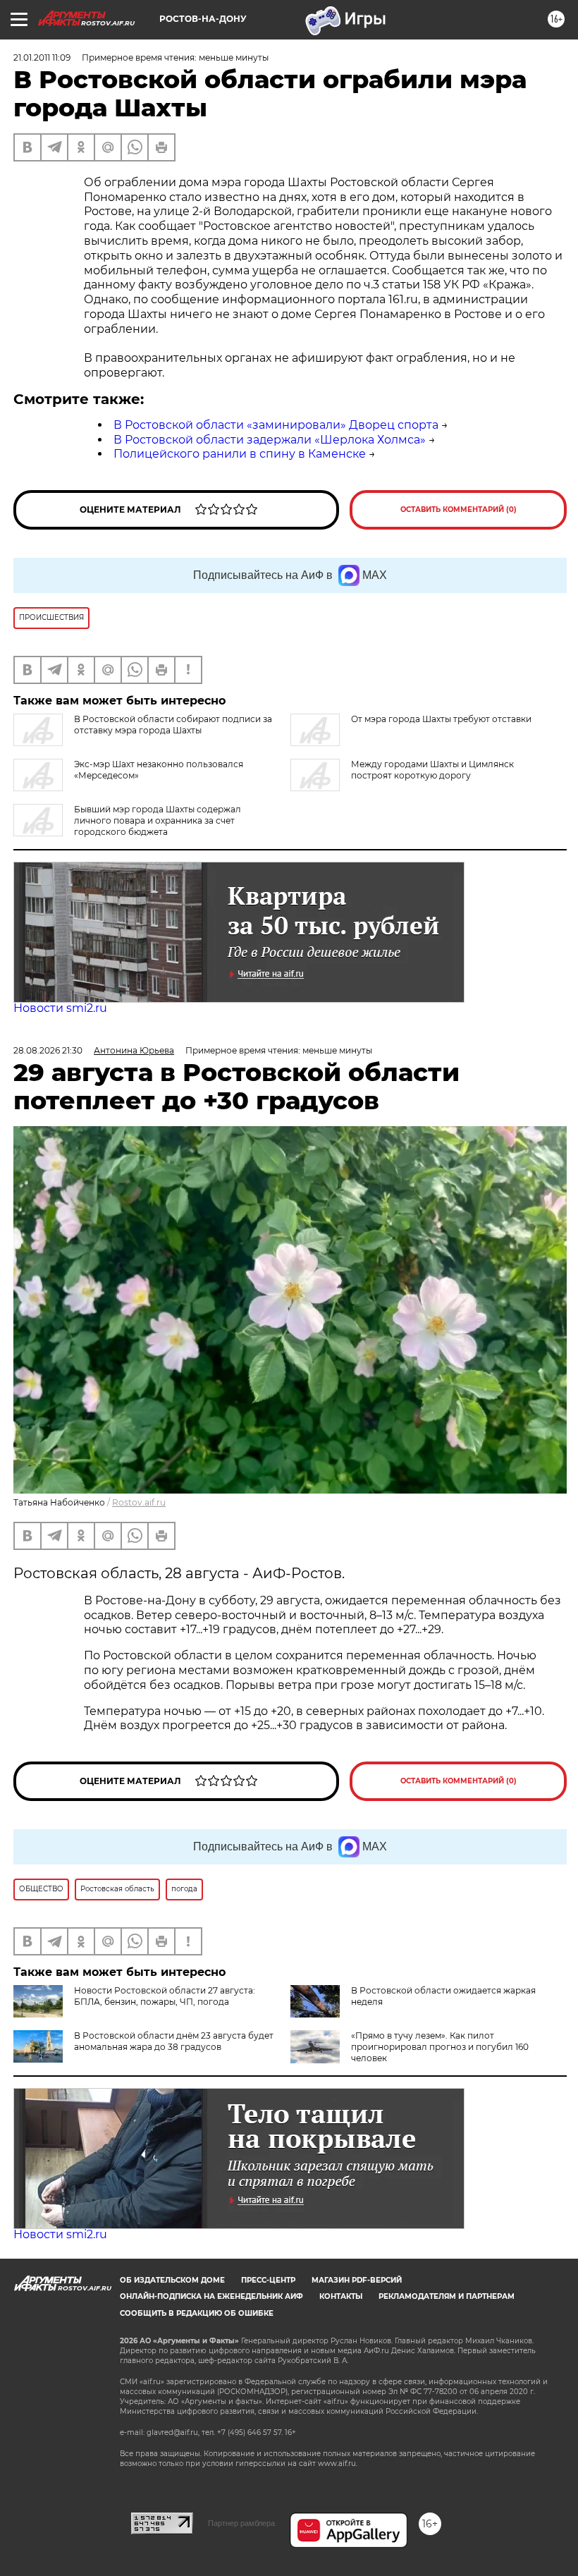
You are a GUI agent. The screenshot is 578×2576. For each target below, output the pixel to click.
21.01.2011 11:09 (42, 57)
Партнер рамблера (241, 2523)
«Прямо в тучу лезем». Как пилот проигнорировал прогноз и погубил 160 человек (440, 2047)
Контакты (341, 2296)
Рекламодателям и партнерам (447, 2296)
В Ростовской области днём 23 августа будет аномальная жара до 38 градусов (174, 2041)
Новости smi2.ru (60, 1008)
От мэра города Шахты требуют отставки (441, 719)
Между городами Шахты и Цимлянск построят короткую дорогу (432, 770)
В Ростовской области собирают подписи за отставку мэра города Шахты (173, 725)
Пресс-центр (268, 2280)
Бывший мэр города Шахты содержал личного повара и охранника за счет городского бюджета (158, 820)
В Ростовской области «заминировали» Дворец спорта (276, 425)
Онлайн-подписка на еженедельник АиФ (211, 2296)
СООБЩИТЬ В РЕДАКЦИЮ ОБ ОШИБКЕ (197, 2313)
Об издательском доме (172, 2280)
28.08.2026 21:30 (48, 1050)
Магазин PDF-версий (357, 2280)
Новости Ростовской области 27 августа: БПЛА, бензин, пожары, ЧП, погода (165, 1996)
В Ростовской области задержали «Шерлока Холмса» (270, 440)
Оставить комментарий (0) (459, 509)
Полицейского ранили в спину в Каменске (240, 454)
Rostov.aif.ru (139, 1502)
